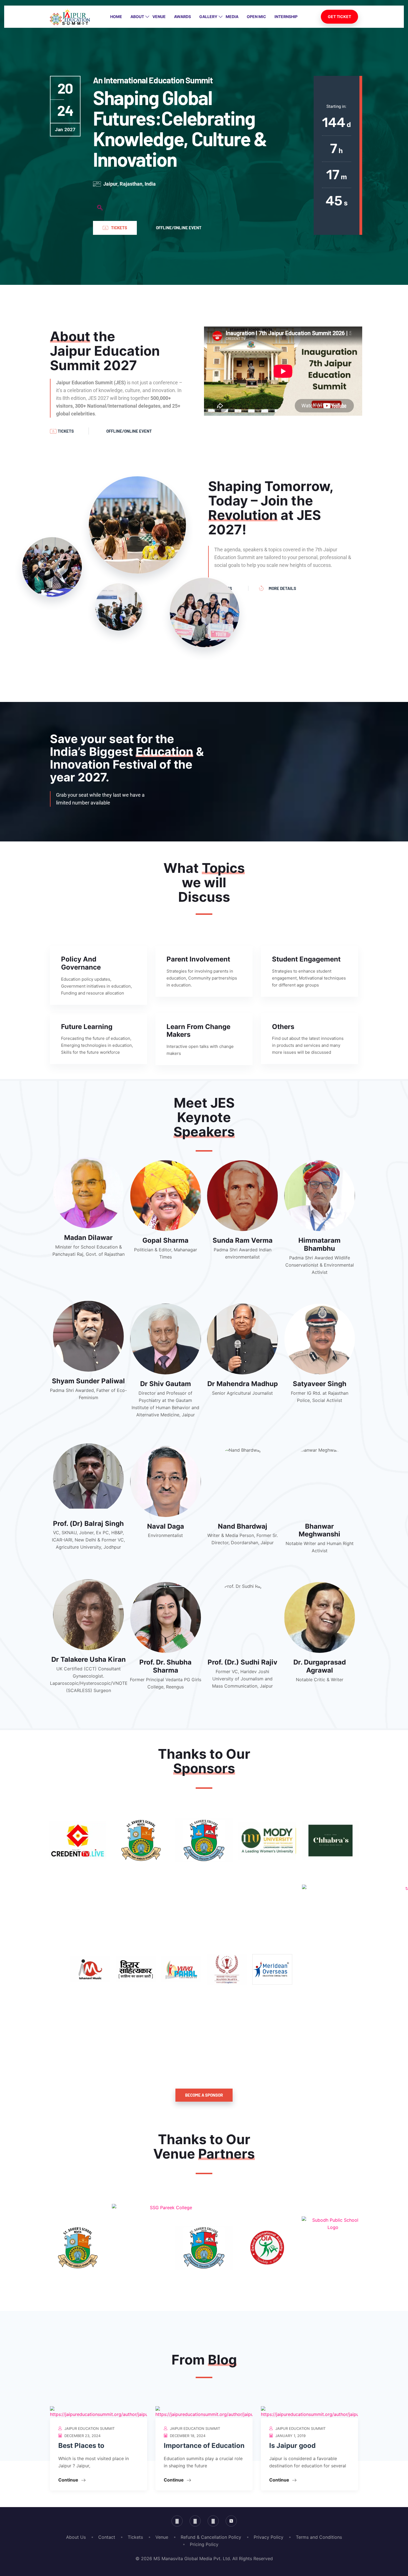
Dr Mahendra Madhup (243, 1384)
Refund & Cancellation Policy (211, 2537)
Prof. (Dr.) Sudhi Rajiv (242, 1662)
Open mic (256, 17)
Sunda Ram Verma (243, 1240)
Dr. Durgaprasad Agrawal (320, 1666)
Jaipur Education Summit (90, 2428)
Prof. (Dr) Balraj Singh (88, 1524)
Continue (69, 2480)
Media (232, 17)
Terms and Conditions (319, 2537)
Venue (159, 17)
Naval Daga (166, 1526)
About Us (76, 2537)
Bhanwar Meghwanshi (319, 1530)
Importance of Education (204, 2446)
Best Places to (81, 2446)
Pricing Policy (204, 2544)
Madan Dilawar (88, 1238)
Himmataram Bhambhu (319, 1244)
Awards (182, 17)
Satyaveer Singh (320, 1384)
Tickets (135, 2537)
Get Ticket (339, 17)
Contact (107, 2537)
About (137, 17)
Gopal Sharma (165, 1240)
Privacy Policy (269, 2537)
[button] (100, 208)
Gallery (208, 17)
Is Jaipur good (292, 2446)
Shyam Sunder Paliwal (88, 1381)
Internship (286, 17)
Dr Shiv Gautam (166, 1384)
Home (116, 17)
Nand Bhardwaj (243, 1526)
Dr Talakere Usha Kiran (89, 1659)
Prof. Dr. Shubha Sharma (165, 1666)
